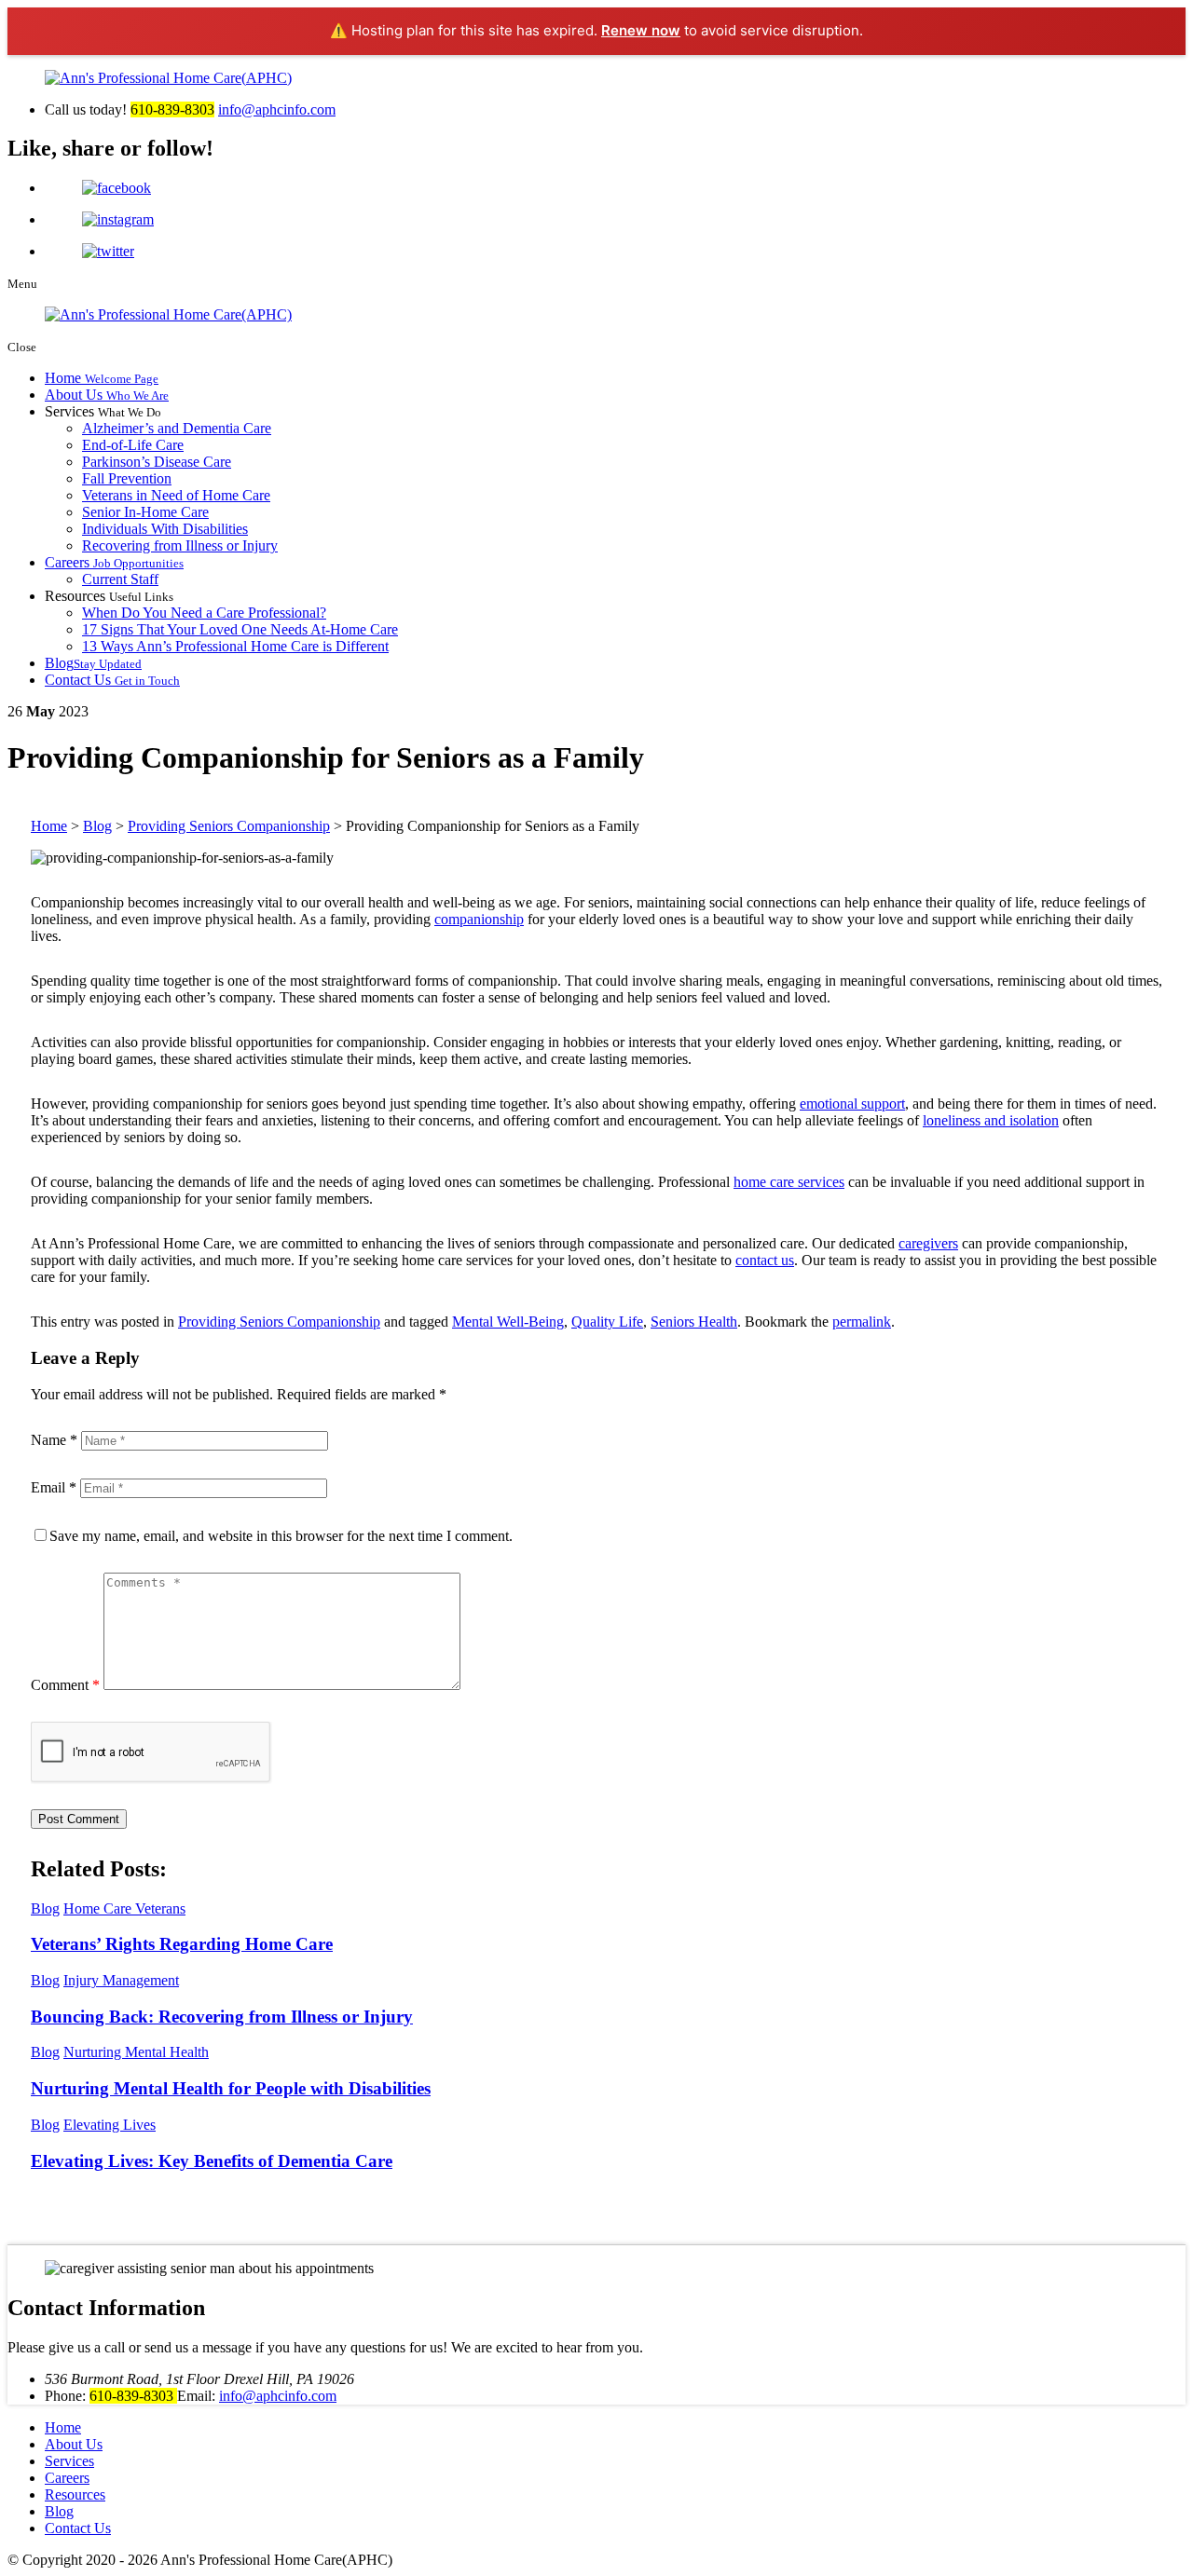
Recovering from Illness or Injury (180, 545)
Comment (65, 1685)
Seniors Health (694, 1322)
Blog (93, 663)
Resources (75, 2494)
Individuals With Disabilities (165, 529)
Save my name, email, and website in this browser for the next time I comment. (281, 1536)
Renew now (641, 30)
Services (69, 2461)
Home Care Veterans (124, 1908)
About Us (107, 395)
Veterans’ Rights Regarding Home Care (182, 1944)
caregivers (928, 1243)
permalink (862, 1322)
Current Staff (120, 579)
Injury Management (121, 1980)
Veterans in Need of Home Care (176, 495)
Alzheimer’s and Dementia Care (177, 428)
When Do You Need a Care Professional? (204, 613)
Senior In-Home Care (145, 512)
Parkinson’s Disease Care (157, 462)
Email (54, 1487)
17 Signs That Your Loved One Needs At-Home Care (240, 629)
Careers (114, 562)
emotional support (852, 1104)
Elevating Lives (110, 2125)
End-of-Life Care (133, 445)
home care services (789, 1182)
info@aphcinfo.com (277, 109)
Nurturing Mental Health (136, 2052)
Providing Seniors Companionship (279, 1322)
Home (102, 378)
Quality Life (607, 1322)
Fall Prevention (127, 478)
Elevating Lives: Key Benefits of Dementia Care (212, 2161)
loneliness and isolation (991, 1120)
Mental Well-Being (508, 1322)
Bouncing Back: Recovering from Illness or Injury (222, 2017)
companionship (479, 919)
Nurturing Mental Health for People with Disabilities (231, 2088)
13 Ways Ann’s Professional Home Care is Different (235, 646)
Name (54, 1440)
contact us (765, 1260)
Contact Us (112, 680)
